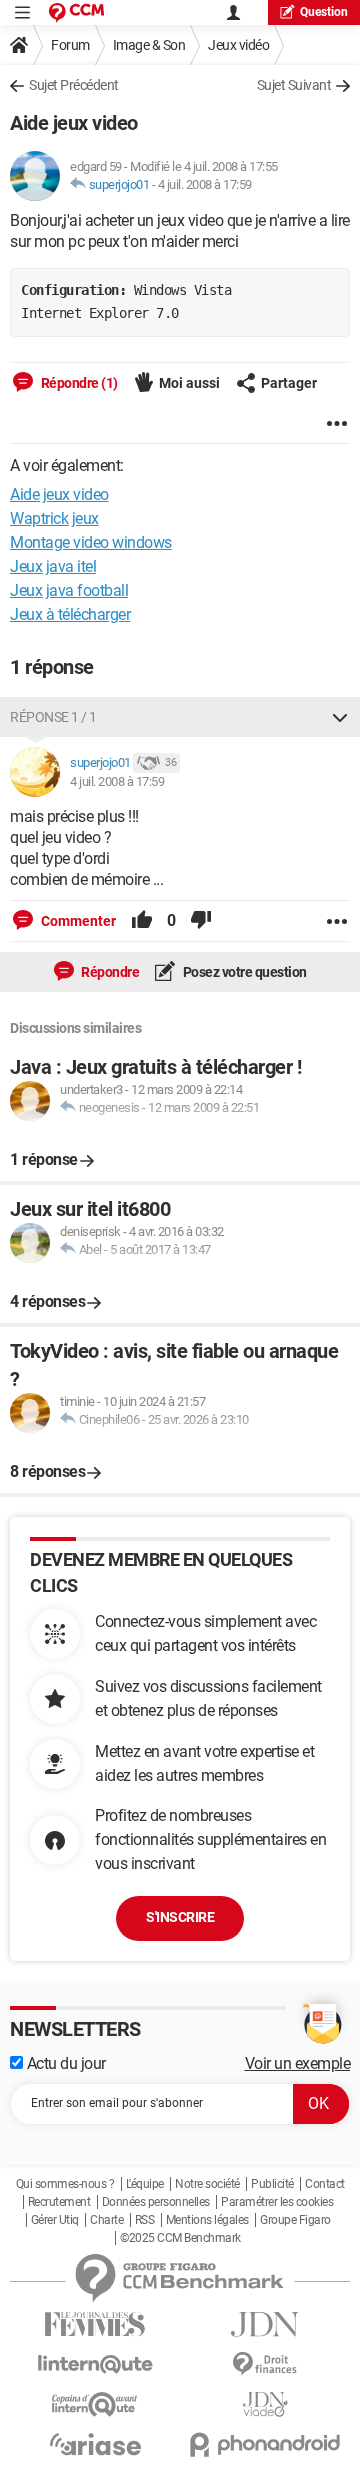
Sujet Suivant (294, 85)
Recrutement (59, 2202)
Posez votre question (243, 972)
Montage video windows (91, 542)
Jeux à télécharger (70, 614)
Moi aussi (189, 383)
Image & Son (149, 45)
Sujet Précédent (74, 85)
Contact (325, 2184)
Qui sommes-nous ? (65, 2184)
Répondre (109, 972)
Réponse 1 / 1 (53, 717)
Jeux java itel (53, 566)
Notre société (207, 2184)
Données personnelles (156, 2202)
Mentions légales (207, 2220)
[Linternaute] (95, 2364)
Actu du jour (64, 2063)
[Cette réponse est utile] (142, 921)
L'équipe (145, 2184)
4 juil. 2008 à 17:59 (205, 184)
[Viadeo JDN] (265, 2404)
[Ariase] (95, 2444)
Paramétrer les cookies (277, 2202)
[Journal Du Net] (265, 2324)
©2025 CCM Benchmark (180, 2238)
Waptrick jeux (54, 518)
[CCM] (76, 12)
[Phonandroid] (265, 2444)
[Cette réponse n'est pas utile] (201, 921)
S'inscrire (180, 1917)
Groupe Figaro (295, 2220)
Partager (289, 383)
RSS (145, 2220)
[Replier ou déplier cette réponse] (340, 717)
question (324, 12)
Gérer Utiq (55, 2220)
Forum (70, 45)
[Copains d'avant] (95, 2404)
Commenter (77, 921)
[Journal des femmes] (95, 2324)
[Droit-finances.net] (265, 2364)
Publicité (272, 2184)
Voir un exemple (298, 2063)
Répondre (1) (78, 383)
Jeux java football (69, 590)
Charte (106, 2220)
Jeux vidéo (238, 45)
